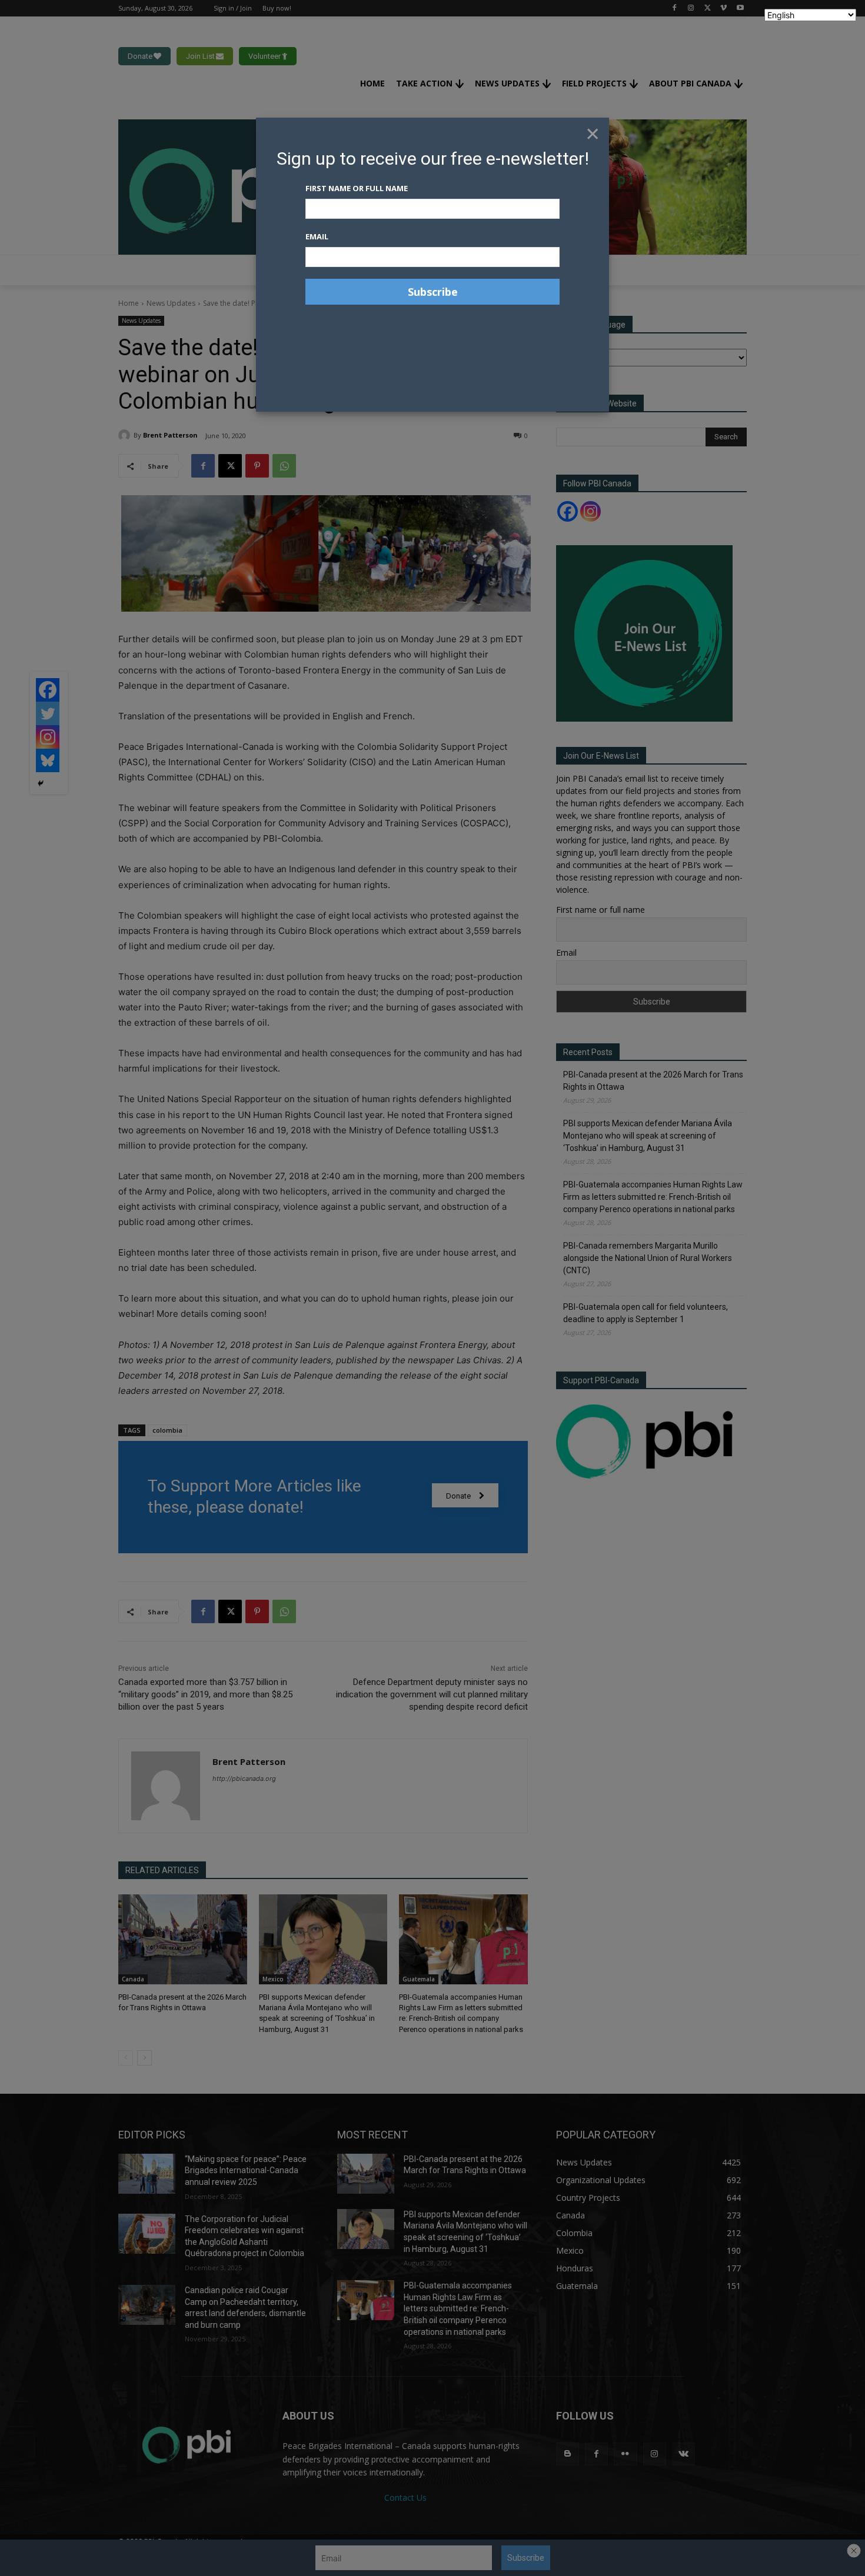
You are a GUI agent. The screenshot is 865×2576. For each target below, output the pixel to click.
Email (317, 236)
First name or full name (357, 188)
